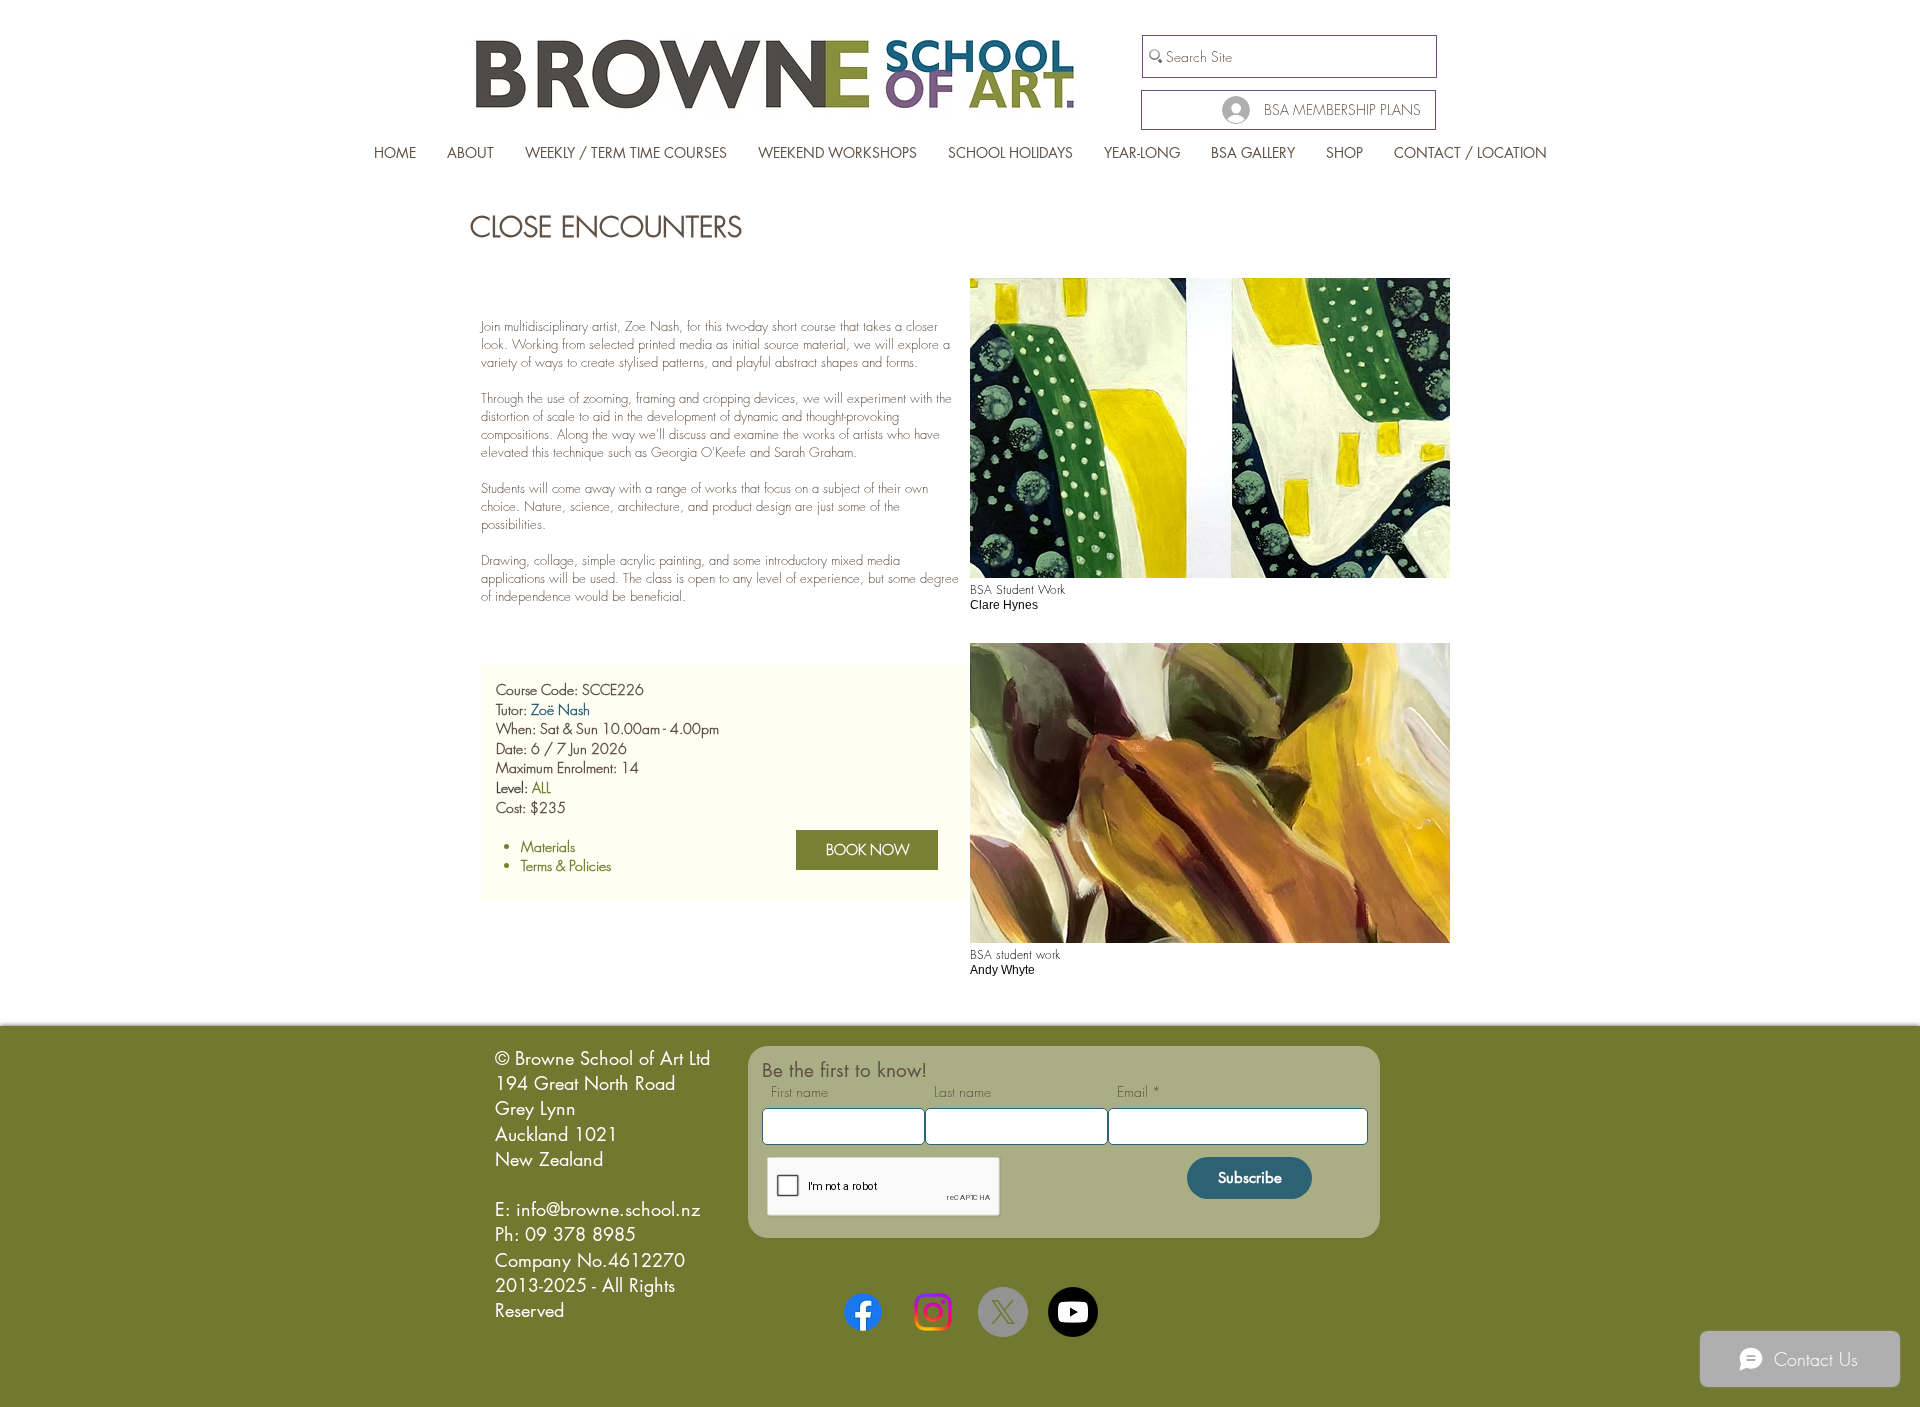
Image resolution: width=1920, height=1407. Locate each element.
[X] (1003, 1312)
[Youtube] (1073, 1312)
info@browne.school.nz (608, 1209)
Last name (962, 1092)
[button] (1210, 453)
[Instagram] (933, 1312)
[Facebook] (863, 1312)
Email (1132, 1092)
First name (799, 1092)
